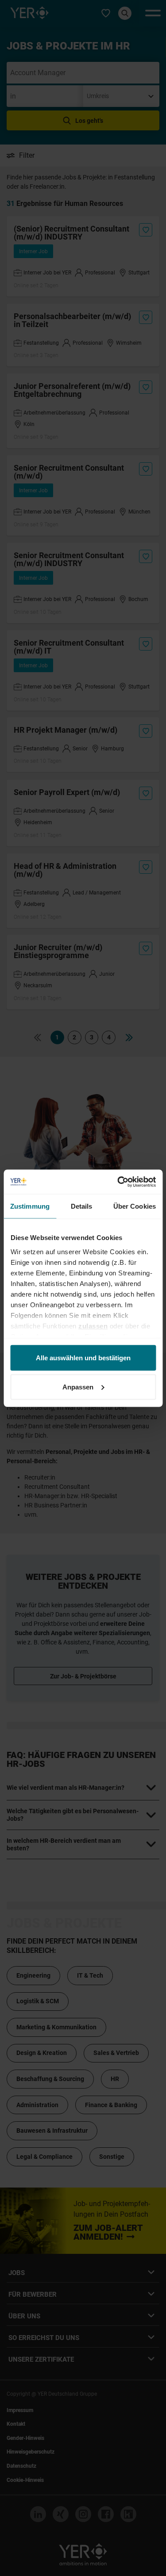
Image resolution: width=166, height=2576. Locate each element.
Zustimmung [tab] (30, 1206)
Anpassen (78, 1387)
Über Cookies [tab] (135, 1206)
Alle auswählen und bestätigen (83, 1358)
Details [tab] (82, 1206)
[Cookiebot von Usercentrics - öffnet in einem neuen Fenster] (118, 1182)
